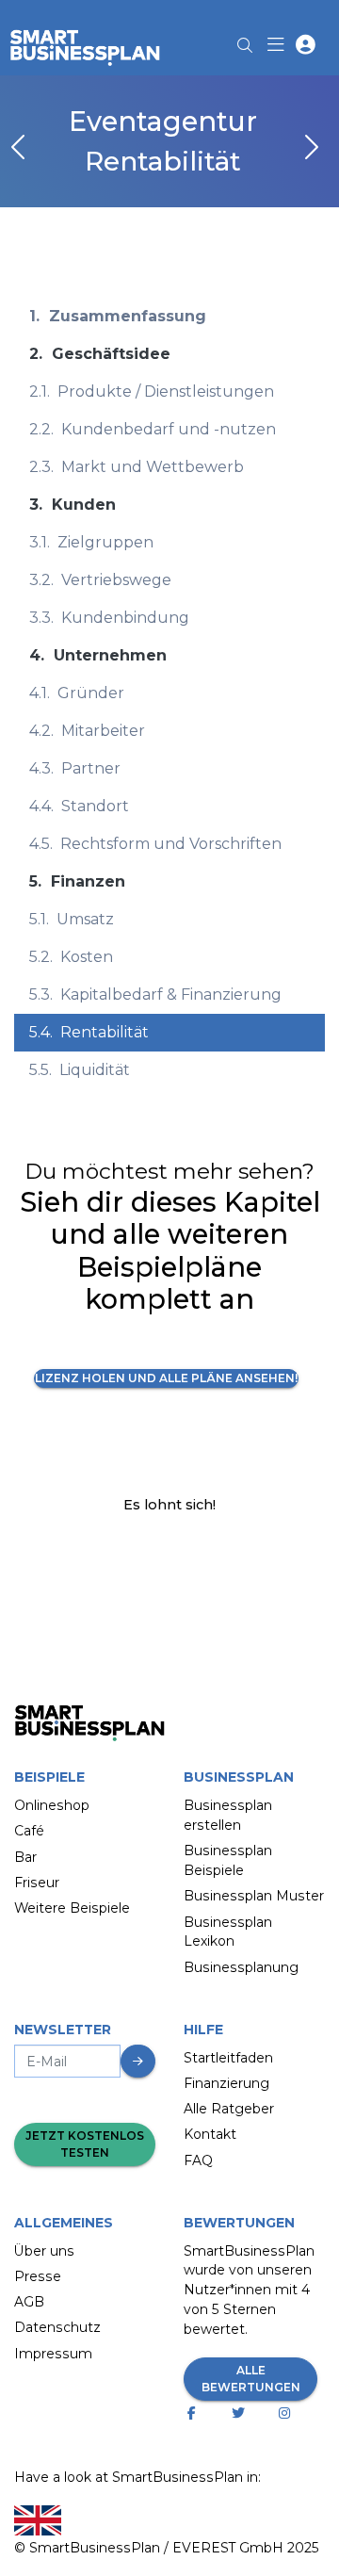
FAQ (198, 2160)
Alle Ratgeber (229, 2109)
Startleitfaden (228, 2058)
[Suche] (245, 40)
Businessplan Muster (254, 1896)
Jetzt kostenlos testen (85, 2144)
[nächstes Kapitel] (310, 149)
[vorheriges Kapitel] (20, 149)
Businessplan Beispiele (228, 1860)
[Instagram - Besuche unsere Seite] (289, 2413)
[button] (306, 47)
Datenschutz (57, 2327)
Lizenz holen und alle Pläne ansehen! (166, 1378)
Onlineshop (52, 1805)
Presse (38, 2276)
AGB (29, 2302)
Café (29, 1831)
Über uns (44, 2251)
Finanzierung (226, 2083)
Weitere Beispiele (72, 1908)
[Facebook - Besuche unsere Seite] (195, 2413)
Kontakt (210, 2134)
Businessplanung (241, 1967)
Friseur (37, 1883)
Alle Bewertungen (251, 2379)
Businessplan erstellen (228, 1815)
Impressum (53, 2354)
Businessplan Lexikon (228, 1932)
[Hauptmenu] (279, 47)
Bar (25, 1857)
